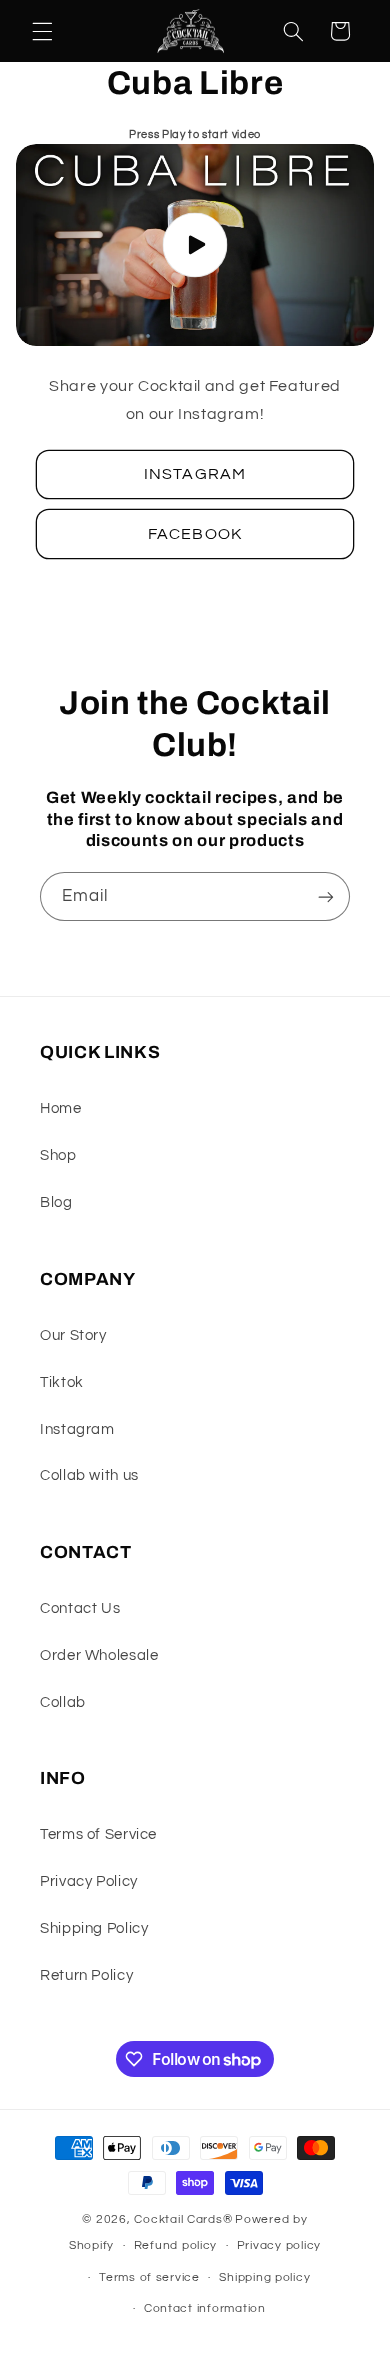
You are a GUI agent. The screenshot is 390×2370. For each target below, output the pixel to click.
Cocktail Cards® (183, 2219)
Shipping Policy (94, 1928)
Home (61, 1108)
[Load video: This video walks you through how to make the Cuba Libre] (195, 245)
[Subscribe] (326, 896)
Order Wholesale (99, 1655)
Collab (63, 1702)
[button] (42, 31)
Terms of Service (98, 1834)
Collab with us (89, 1475)
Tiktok (62, 1382)
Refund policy (176, 2245)
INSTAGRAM (194, 474)
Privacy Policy (89, 1881)
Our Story (73, 1335)
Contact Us (80, 1608)
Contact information (205, 2308)
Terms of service (149, 2277)
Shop (58, 1155)
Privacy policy (279, 2245)
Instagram (77, 1429)
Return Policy (86, 1975)
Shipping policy (264, 2277)
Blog (56, 1202)
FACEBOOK (194, 534)
